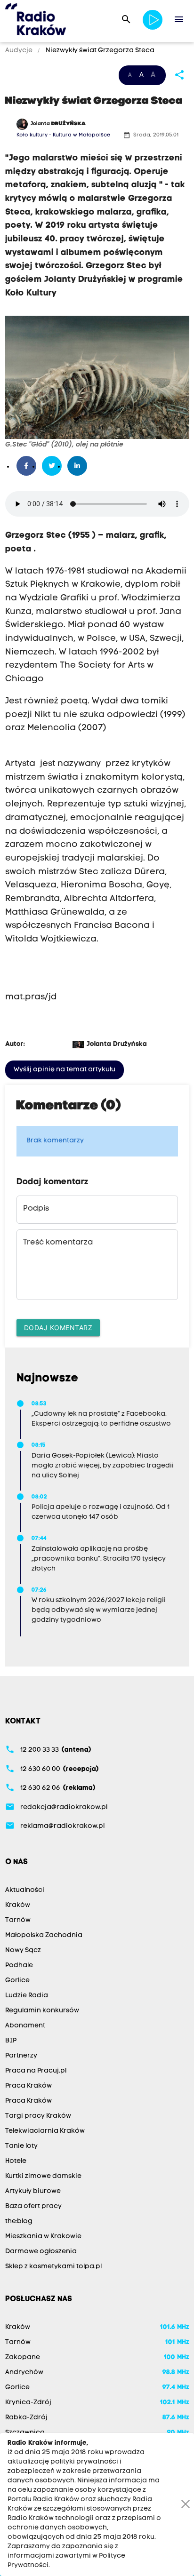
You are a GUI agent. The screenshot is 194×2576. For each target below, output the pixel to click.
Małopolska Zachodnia (44, 1935)
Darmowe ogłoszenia (41, 2252)
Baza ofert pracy (33, 2206)
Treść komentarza (58, 1243)
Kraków (18, 1905)
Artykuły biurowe (33, 2191)
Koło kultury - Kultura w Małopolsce (63, 135)
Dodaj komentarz (58, 1328)
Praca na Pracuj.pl (36, 2071)
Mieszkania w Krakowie (43, 2237)
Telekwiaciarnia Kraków (45, 2131)
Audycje (20, 51)
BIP (11, 2041)
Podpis (36, 1209)
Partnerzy (21, 2056)
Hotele (16, 2161)
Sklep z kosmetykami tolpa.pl (53, 2267)
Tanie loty (21, 2146)
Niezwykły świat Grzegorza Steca (99, 51)
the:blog (19, 2221)
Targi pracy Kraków (38, 2116)
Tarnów (18, 1920)
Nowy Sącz (23, 1950)
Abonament (25, 2026)
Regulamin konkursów (42, 2011)
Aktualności (25, 1890)
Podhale (19, 1966)
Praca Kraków (28, 2086)
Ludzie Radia (27, 1996)
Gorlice (17, 1981)
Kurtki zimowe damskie (43, 2176)
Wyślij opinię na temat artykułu (65, 1070)
